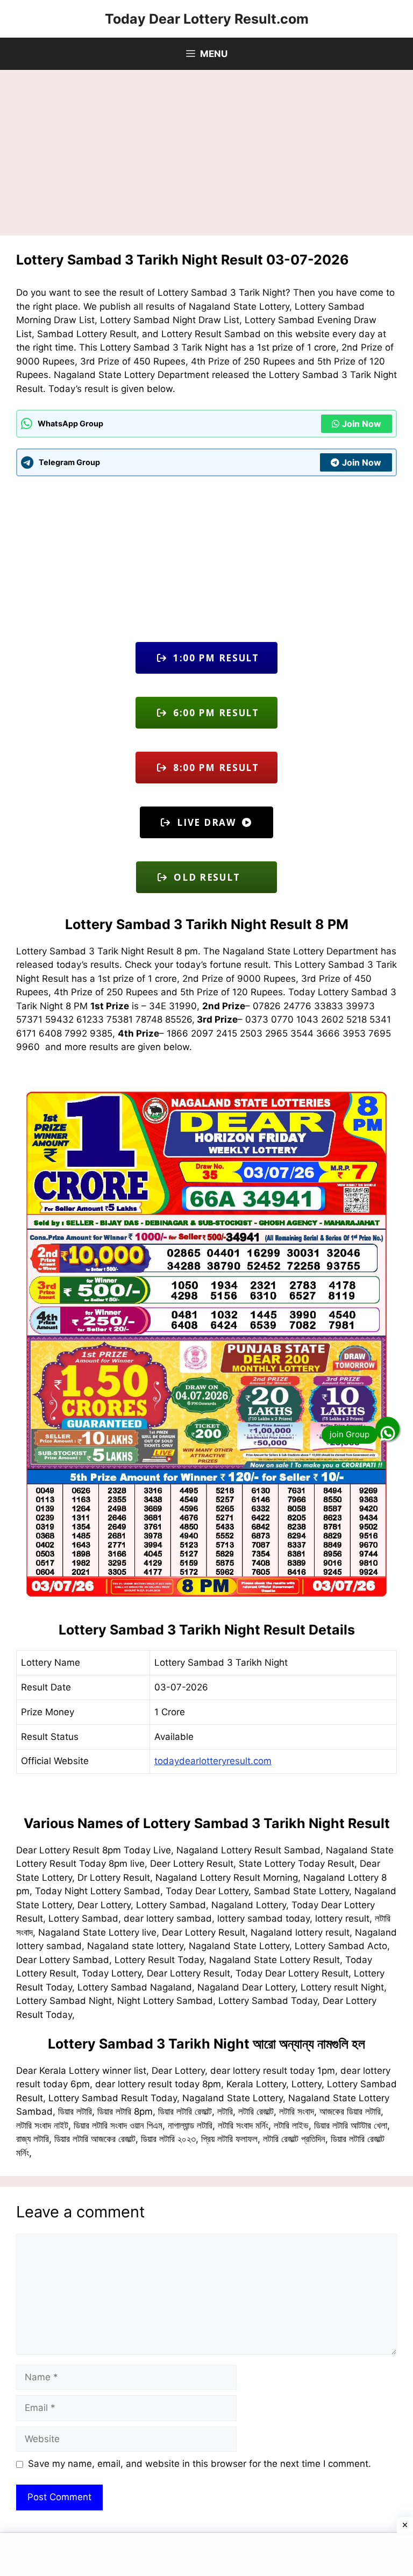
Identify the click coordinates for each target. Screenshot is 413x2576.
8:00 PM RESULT (213, 768)
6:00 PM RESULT (213, 713)
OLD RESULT (213, 877)
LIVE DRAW (206, 822)
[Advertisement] (206, 156)
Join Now (362, 424)
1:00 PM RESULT (213, 658)
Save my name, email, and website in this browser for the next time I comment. (200, 2464)
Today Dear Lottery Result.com (207, 19)
